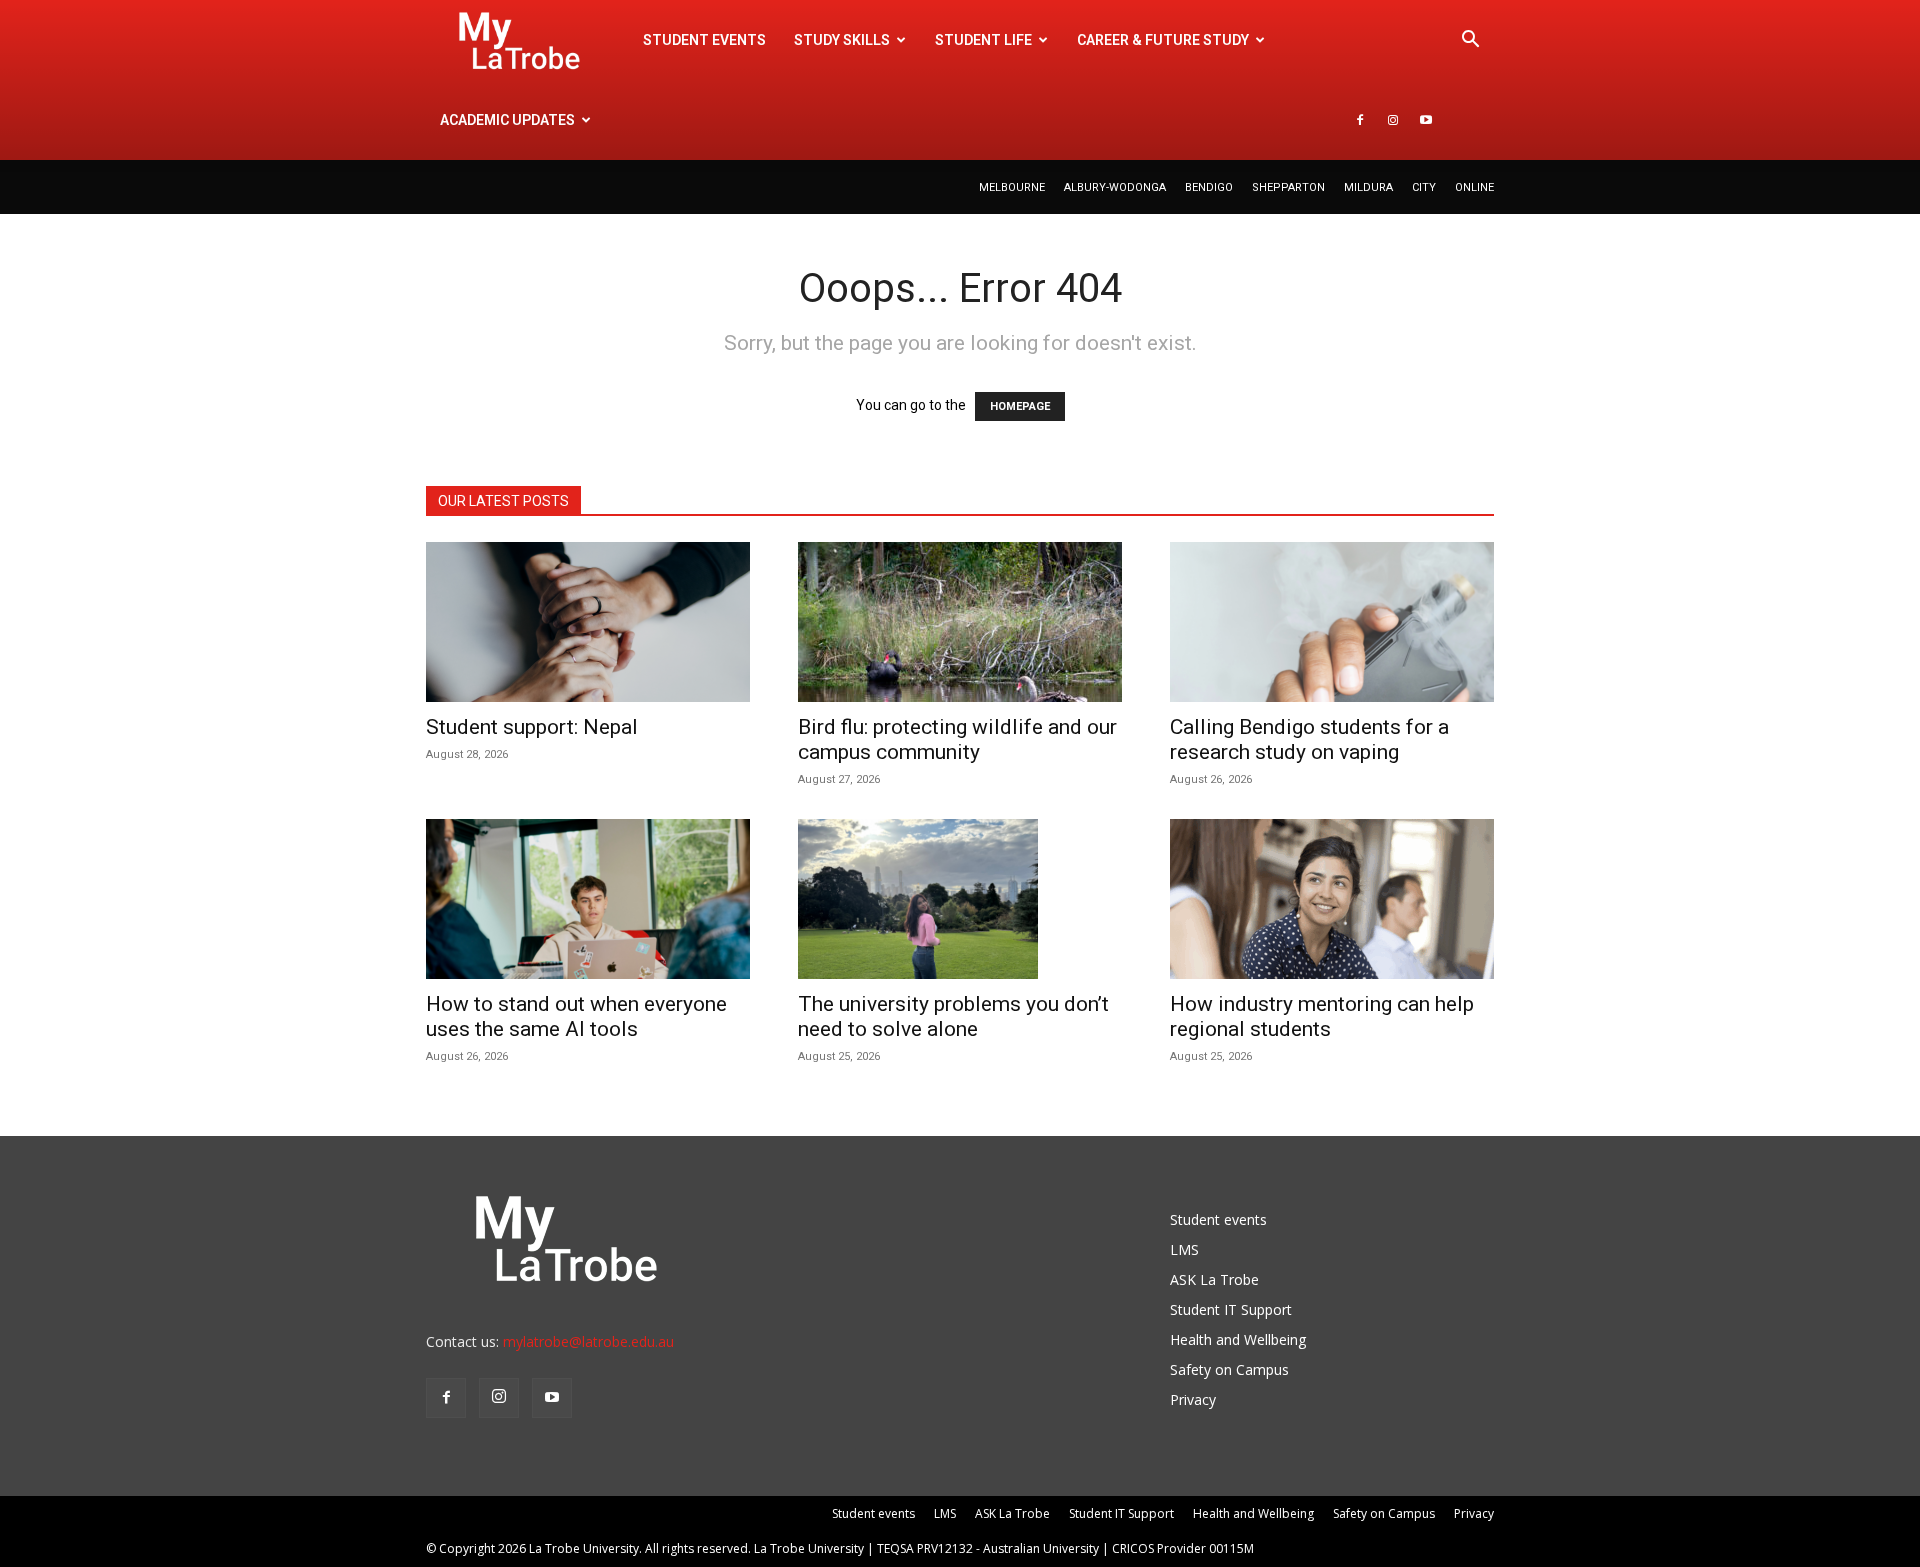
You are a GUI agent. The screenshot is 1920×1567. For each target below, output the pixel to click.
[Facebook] (1360, 120)
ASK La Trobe (1214, 1279)
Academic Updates (507, 120)
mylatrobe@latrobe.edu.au (588, 1341)
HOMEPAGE (1020, 406)
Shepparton (1288, 187)
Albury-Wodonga (1115, 187)
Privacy (1193, 1399)
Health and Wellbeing (1238, 1339)
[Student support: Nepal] (588, 622)
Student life (983, 40)
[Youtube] (1426, 120)
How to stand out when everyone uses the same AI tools (576, 1016)
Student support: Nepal (532, 727)
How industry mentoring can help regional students (1322, 1016)
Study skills (842, 40)
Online (1474, 187)
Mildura (1368, 187)
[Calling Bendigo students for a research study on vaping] (1332, 622)
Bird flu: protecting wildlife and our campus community (957, 739)
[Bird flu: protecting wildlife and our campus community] (960, 622)
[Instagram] (1393, 120)
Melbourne (1012, 187)
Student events (704, 40)
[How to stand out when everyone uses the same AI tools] (588, 899)
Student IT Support (1231, 1309)
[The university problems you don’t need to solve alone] (960, 899)
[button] (1470, 41)
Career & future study (1163, 40)
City (1424, 187)
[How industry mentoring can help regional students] (1332, 899)
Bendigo (1209, 187)
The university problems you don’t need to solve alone (953, 1016)
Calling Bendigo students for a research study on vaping (1309, 739)
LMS (1184, 1249)
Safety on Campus (1229, 1369)
